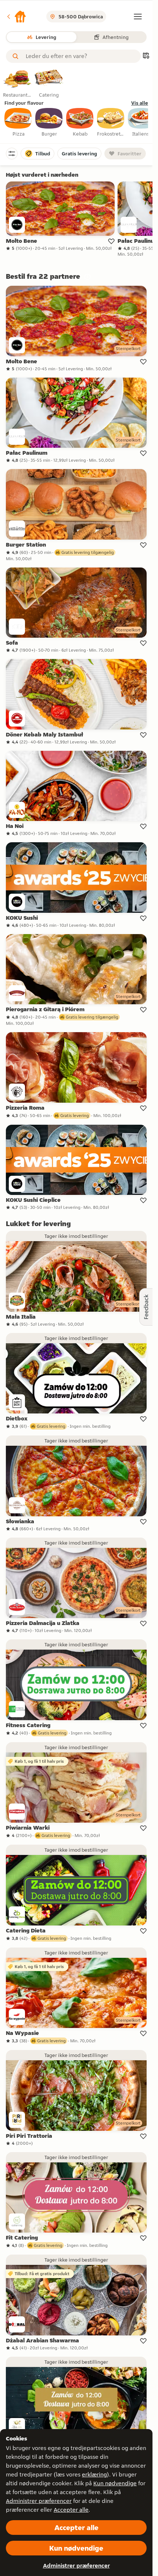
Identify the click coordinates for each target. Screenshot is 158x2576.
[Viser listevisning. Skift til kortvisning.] (146, 56)
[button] (16, 17)
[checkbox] (18, 123)
